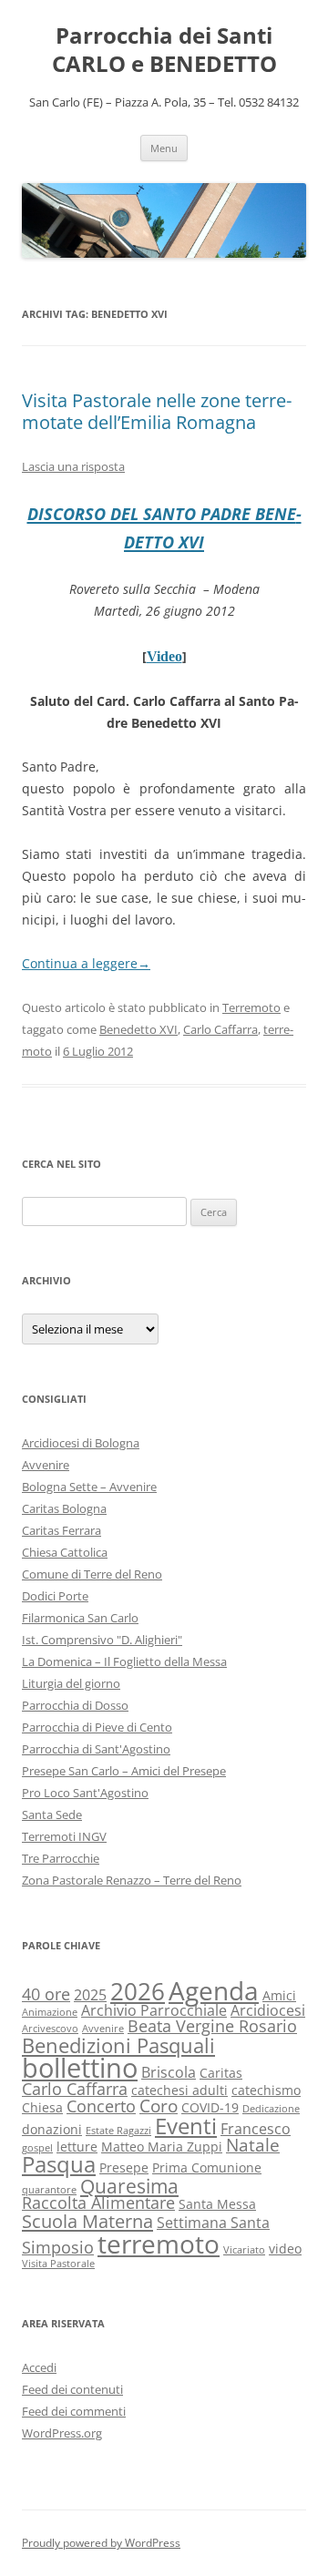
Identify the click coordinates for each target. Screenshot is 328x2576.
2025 (90, 1995)
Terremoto (251, 1007)
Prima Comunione (207, 2167)
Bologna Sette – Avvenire (89, 1487)
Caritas (221, 2073)
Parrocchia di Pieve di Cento (97, 1727)
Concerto (101, 2106)
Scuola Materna (87, 2221)
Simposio (58, 2247)
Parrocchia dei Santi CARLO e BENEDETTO (164, 50)
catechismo (266, 2090)
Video (164, 656)
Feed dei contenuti (72, 2389)
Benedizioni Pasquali (118, 2045)
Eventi (186, 2126)
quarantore (49, 2190)
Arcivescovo (50, 2029)
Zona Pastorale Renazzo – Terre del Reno (132, 1880)
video (285, 2249)
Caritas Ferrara (61, 1530)
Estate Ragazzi (118, 2131)
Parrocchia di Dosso (75, 1705)
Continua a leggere (86, 963)
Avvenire (46, 1465)
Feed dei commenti (74, 2411)
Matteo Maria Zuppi (162, 2147)
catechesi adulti (179, 2090)
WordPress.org (62, 2433)
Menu (164, 148)
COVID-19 (210, 2107)
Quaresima (129, 2186)
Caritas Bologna (64, 1508)
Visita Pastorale (58, 2264)
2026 (138, 1992)
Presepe (124, 2167)
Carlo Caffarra (220, 1029)
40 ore (46, 1994)
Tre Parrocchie (61, 1858)
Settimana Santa (213, 2223)
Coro (159, 2106)
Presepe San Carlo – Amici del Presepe (124, 1771)
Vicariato (244, 2250)
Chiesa (42, 2107)
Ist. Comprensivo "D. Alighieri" (102, 1640)
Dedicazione (271, 2109)
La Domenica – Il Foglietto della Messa (124, 1661)
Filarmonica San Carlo (80, 1618)
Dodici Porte (55, 1596)
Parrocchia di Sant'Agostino (96, 1749)
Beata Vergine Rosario (212, 2026)
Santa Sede (52, 1814)
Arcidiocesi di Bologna (81, 1443)
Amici (279, 1995)
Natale (253, 2145)
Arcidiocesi (268, 2010)
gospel (37, 2148)
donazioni (52, 2129)
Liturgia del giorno (71, 1683)
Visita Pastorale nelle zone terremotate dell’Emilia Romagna (157, 411)
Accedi (39, 2367)
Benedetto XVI (138, 1029)
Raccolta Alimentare (98, 2203)
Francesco (256, 2129)
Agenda (214, 1990)
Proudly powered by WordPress (101, 2543)
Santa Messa (217, 2204)
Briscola (169, 2072)
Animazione (50, 2012)
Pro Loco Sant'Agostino (85, 1793)
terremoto (159, 2244)
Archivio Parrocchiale (154, 2010)
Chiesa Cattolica (65, 1552)
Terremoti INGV (64, 1836)
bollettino (80, 2068)
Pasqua (59, 2164)
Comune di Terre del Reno (92, 1574)
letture (77, 2147)
